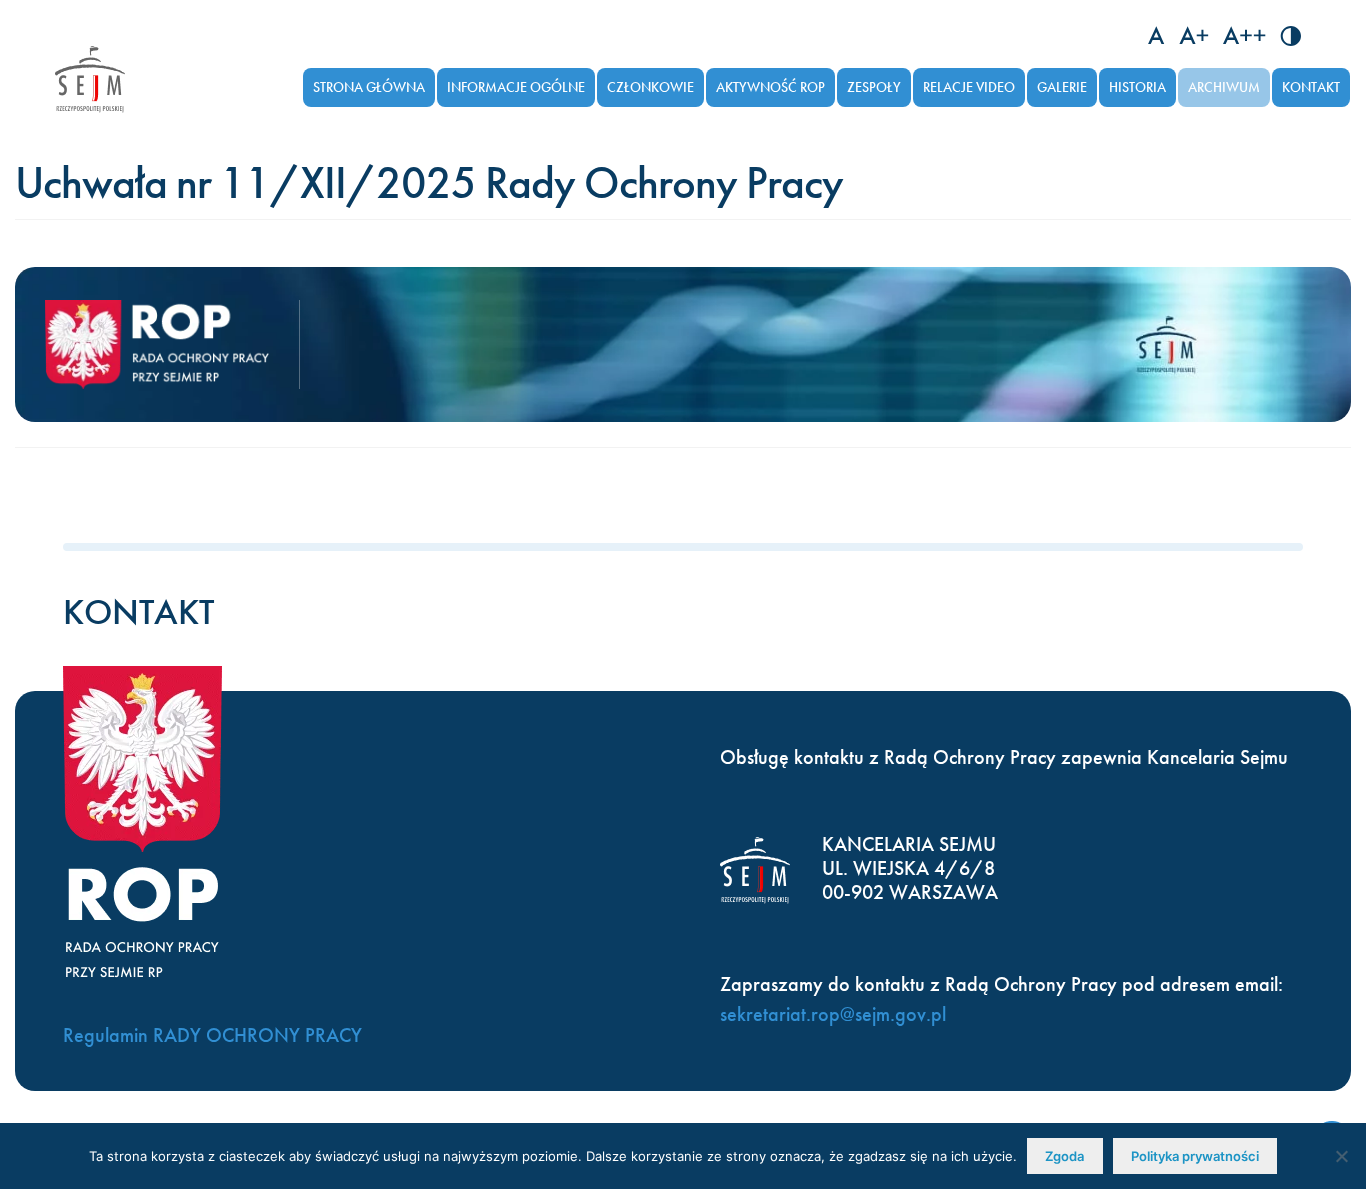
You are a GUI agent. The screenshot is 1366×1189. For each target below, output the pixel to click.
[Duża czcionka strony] (1244, 36)
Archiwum (1224, 87)
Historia (1137, 87)
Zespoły (874, 87)
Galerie (1062, 87)
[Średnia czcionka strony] (1194, 36)
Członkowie (650, 87)
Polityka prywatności (1195, 1156)
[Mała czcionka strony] (1156, 36)
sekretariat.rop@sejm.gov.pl (833, 1014)
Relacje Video (969, 87)
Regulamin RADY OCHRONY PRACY (212, 1035)
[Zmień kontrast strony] (1290, 36)
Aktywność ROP (770, 87)
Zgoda (1064, 1156)
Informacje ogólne (516, 87)
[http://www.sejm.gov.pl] (90, 79)
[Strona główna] (172, 345)
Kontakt (1311, 87)
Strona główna (369, 87)
